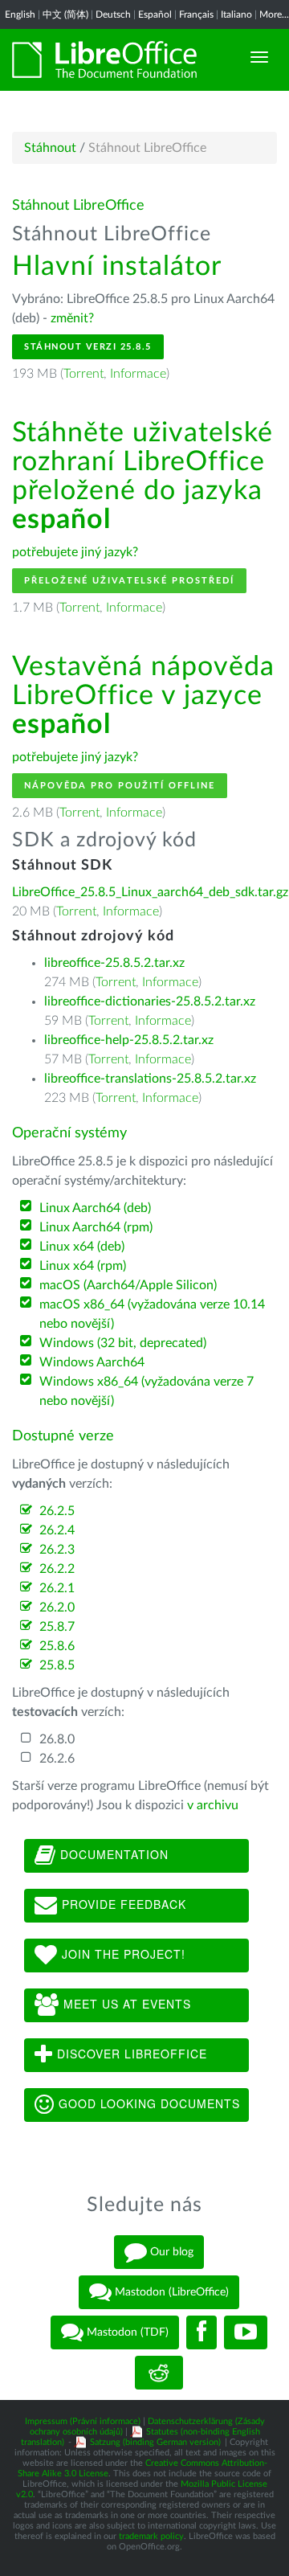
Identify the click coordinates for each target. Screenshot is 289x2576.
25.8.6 (57, 1646)
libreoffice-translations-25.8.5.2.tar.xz (150, 1079)
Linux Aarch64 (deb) (95, 1208)
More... (274, 14)
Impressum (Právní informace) (83, 2421)
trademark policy (151, 2536)
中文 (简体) (65, 14)
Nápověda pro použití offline (120, 786)
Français (196, 14)
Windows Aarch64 (92, 1362)
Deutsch (113, 14)
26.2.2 (57, 1569)
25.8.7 (57, 1627)
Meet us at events (125, 2004)
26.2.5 (57, 1511)
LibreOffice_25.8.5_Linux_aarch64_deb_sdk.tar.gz (150, 892)
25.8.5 (57, 1665)
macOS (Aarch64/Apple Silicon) (128, 1285)
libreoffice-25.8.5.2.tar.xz (114, 963)
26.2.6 (57, 1759)
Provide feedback (122, 1904)
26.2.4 (57, 1530)
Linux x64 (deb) (82, 1247)
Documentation (112, 1854)
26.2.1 (57, 1588)
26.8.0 (57, 1739)
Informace (138, 374)
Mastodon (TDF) (126, 2332)
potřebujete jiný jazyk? (75, 552)
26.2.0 (57, 1607)
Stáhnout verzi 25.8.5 (88, 347)
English (20, 14)
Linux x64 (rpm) (83, 1266)
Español (155, 14)
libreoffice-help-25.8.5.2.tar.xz (129, 1040)
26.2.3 (57, 1550)
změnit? (72, 318)
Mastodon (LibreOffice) (170, 2291)
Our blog (170, 2251)
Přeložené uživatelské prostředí (129, 581)
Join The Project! (122, 1954)
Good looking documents (147, 2103)
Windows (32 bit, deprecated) (123, 1343)
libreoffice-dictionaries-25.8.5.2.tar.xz (150, 1001)
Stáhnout (50, 148)
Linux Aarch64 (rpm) (96, 1227)
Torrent (83, 374)
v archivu (213, 1805)
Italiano (236, 14)
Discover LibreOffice (130, 2054)
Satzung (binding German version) (155, 2442)
